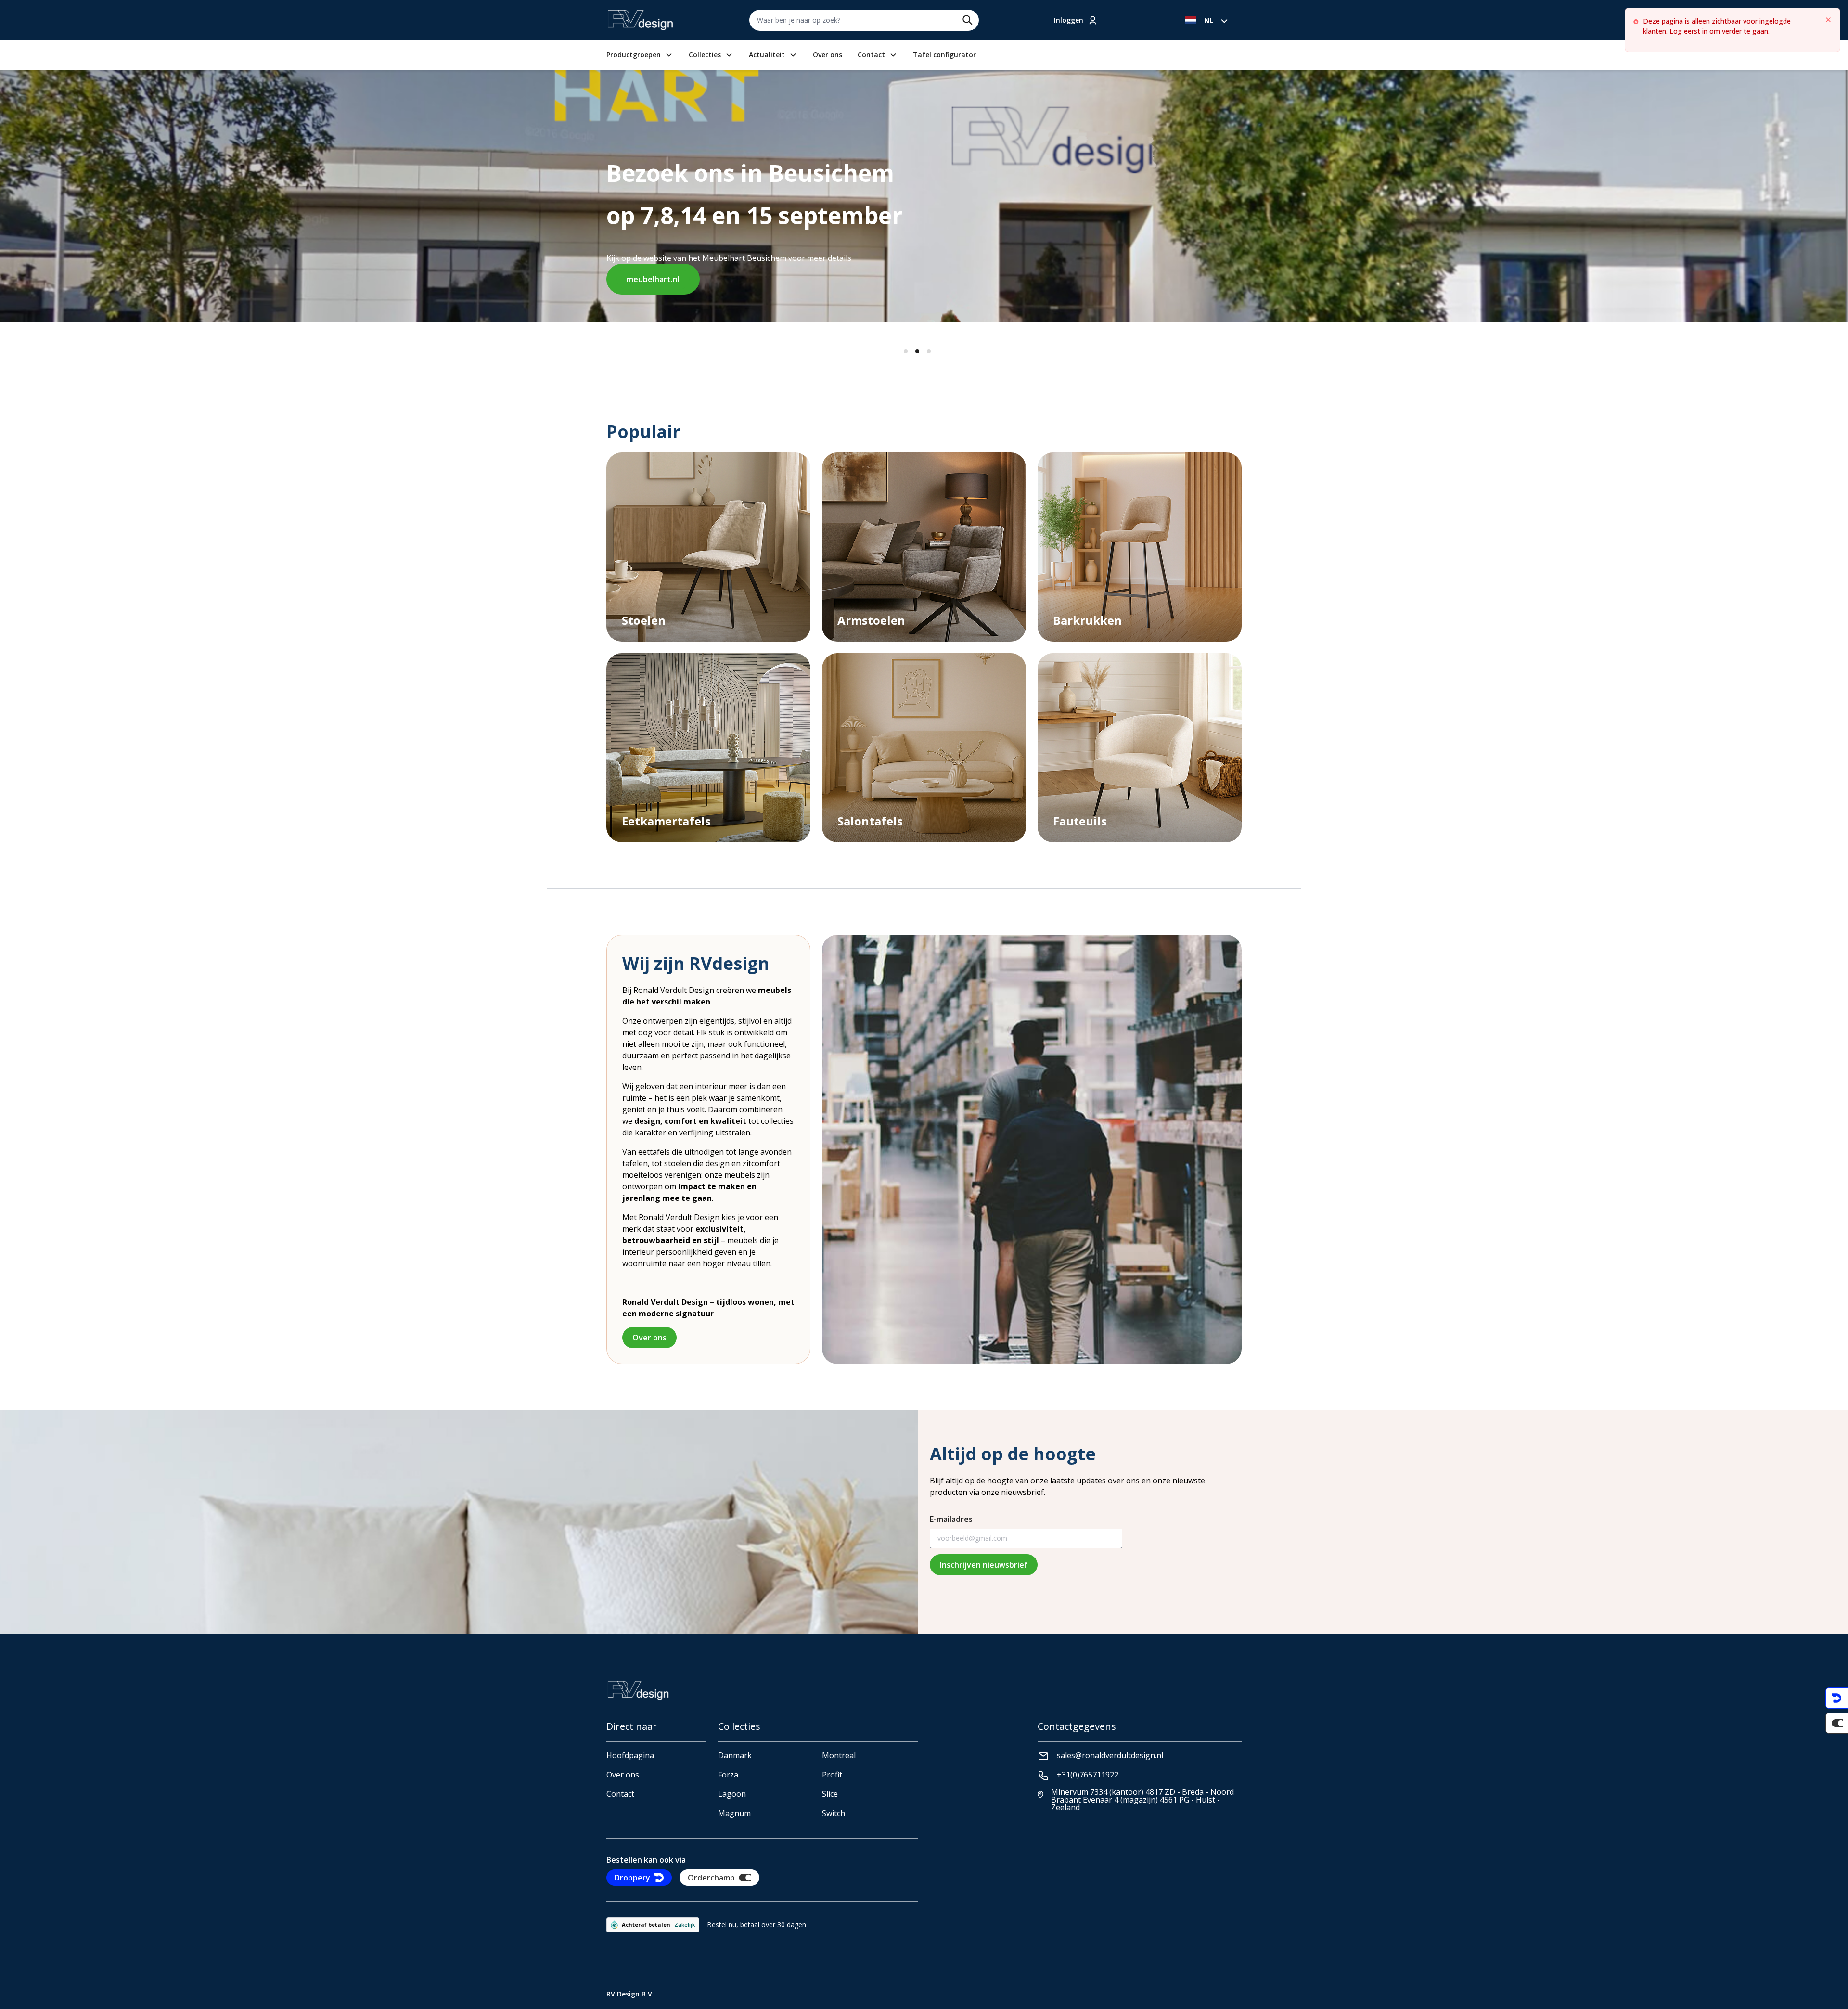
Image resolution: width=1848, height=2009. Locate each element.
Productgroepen (634, 55)
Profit (832, 1775)
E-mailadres (951, 1519)
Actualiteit (767, 55)
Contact (871, 55)
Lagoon (732, 1794)
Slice (830, 1794)
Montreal (839, 1755)
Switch (834, 1813)
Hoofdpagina (630, 1755)
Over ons (828, 55)
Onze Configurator (814, 260)
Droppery (632, 1878)
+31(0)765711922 (1088, 1775)
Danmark (735, 1755)
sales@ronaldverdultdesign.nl (1110, 1755)
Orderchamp (711, 1878)
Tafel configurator (944, 55)
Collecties (705, 55)
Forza (728, 1775)
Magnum (734, 1813)
